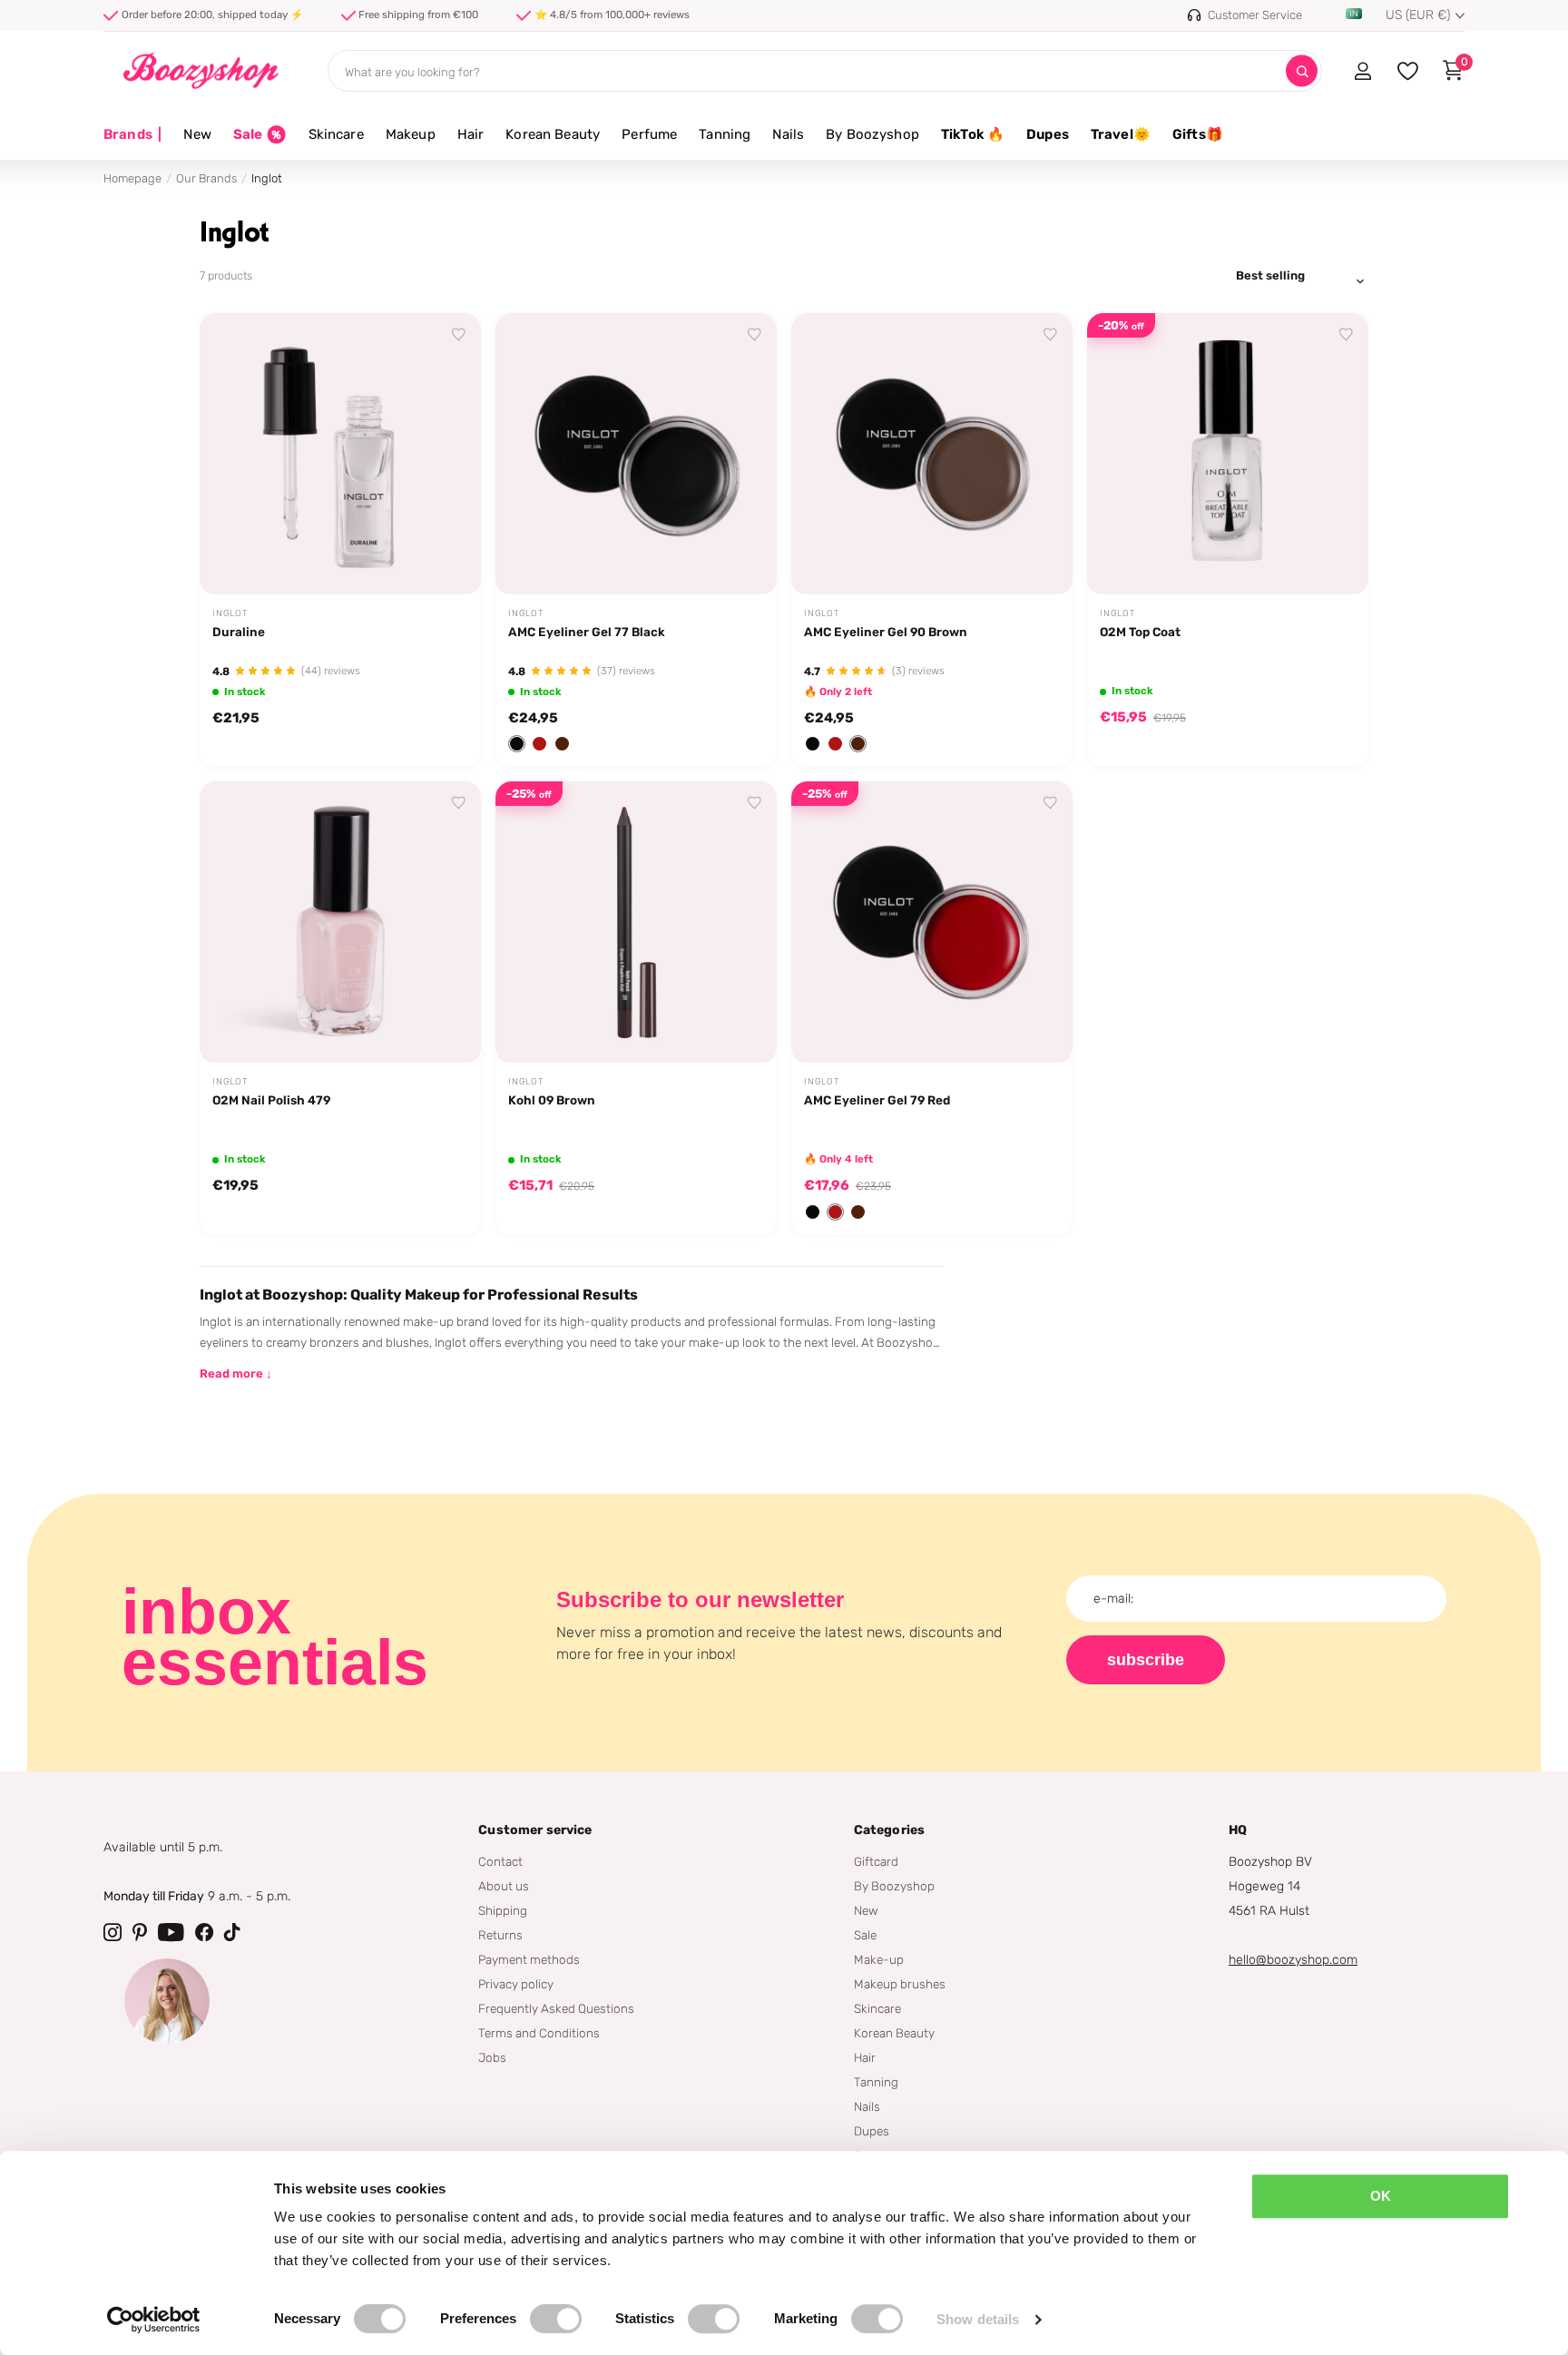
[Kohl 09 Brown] (636, 922)
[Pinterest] (140, 1932)
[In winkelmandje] (445, 560)
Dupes (1048, 134)
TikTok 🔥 (973, 134)
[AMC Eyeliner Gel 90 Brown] (932, 454)
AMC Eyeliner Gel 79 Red (877, 1100)
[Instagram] (113, 1932)
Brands (132, 134)
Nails (788, 134)
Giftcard (876, 1861)
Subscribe (1146, 1660)
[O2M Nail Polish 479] (340, 922)
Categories (889, 1830)
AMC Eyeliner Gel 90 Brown (886, 632)
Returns (500, 1935)
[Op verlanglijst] (459, 335)
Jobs (492, 2057)
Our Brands (206, 178)
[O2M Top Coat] (1228, 454)
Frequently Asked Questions (556, 2008)
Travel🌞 (1121, 134)
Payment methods (529, 1959)
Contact (500, 1861)
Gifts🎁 (1198, 134)
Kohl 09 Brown (552, 1100)
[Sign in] (1362, 71)
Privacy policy (516, 1984)
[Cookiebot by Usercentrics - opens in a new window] (154, 2320)
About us (504, 1886)
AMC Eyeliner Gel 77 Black (587, 632)
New (197, 134)
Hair (471, 134)
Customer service (535, 1830)
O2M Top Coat (1140, 632)
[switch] (556, 2319)
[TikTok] (232, 1932)
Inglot (230, 613)
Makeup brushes (900, 1984)
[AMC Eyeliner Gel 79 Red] (932, 922)
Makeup (411, 134)
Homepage (132, 178)
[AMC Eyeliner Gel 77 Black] (636, 454)
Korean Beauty (553, 134)
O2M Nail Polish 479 (271, 1100)
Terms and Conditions (539, 2033)
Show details (978, 2319)
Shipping (503, 1910)
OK (1381, 2196)
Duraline (239, 632)
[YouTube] (171, 1932)
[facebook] (204, 1932)
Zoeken (1302, 71)
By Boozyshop (872, 134)
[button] (517, 744)
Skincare (336, 134)
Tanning (725, 134)
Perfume (649, 134)
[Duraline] (340, 454)
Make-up (879, 1959)
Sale (865, 1935)
